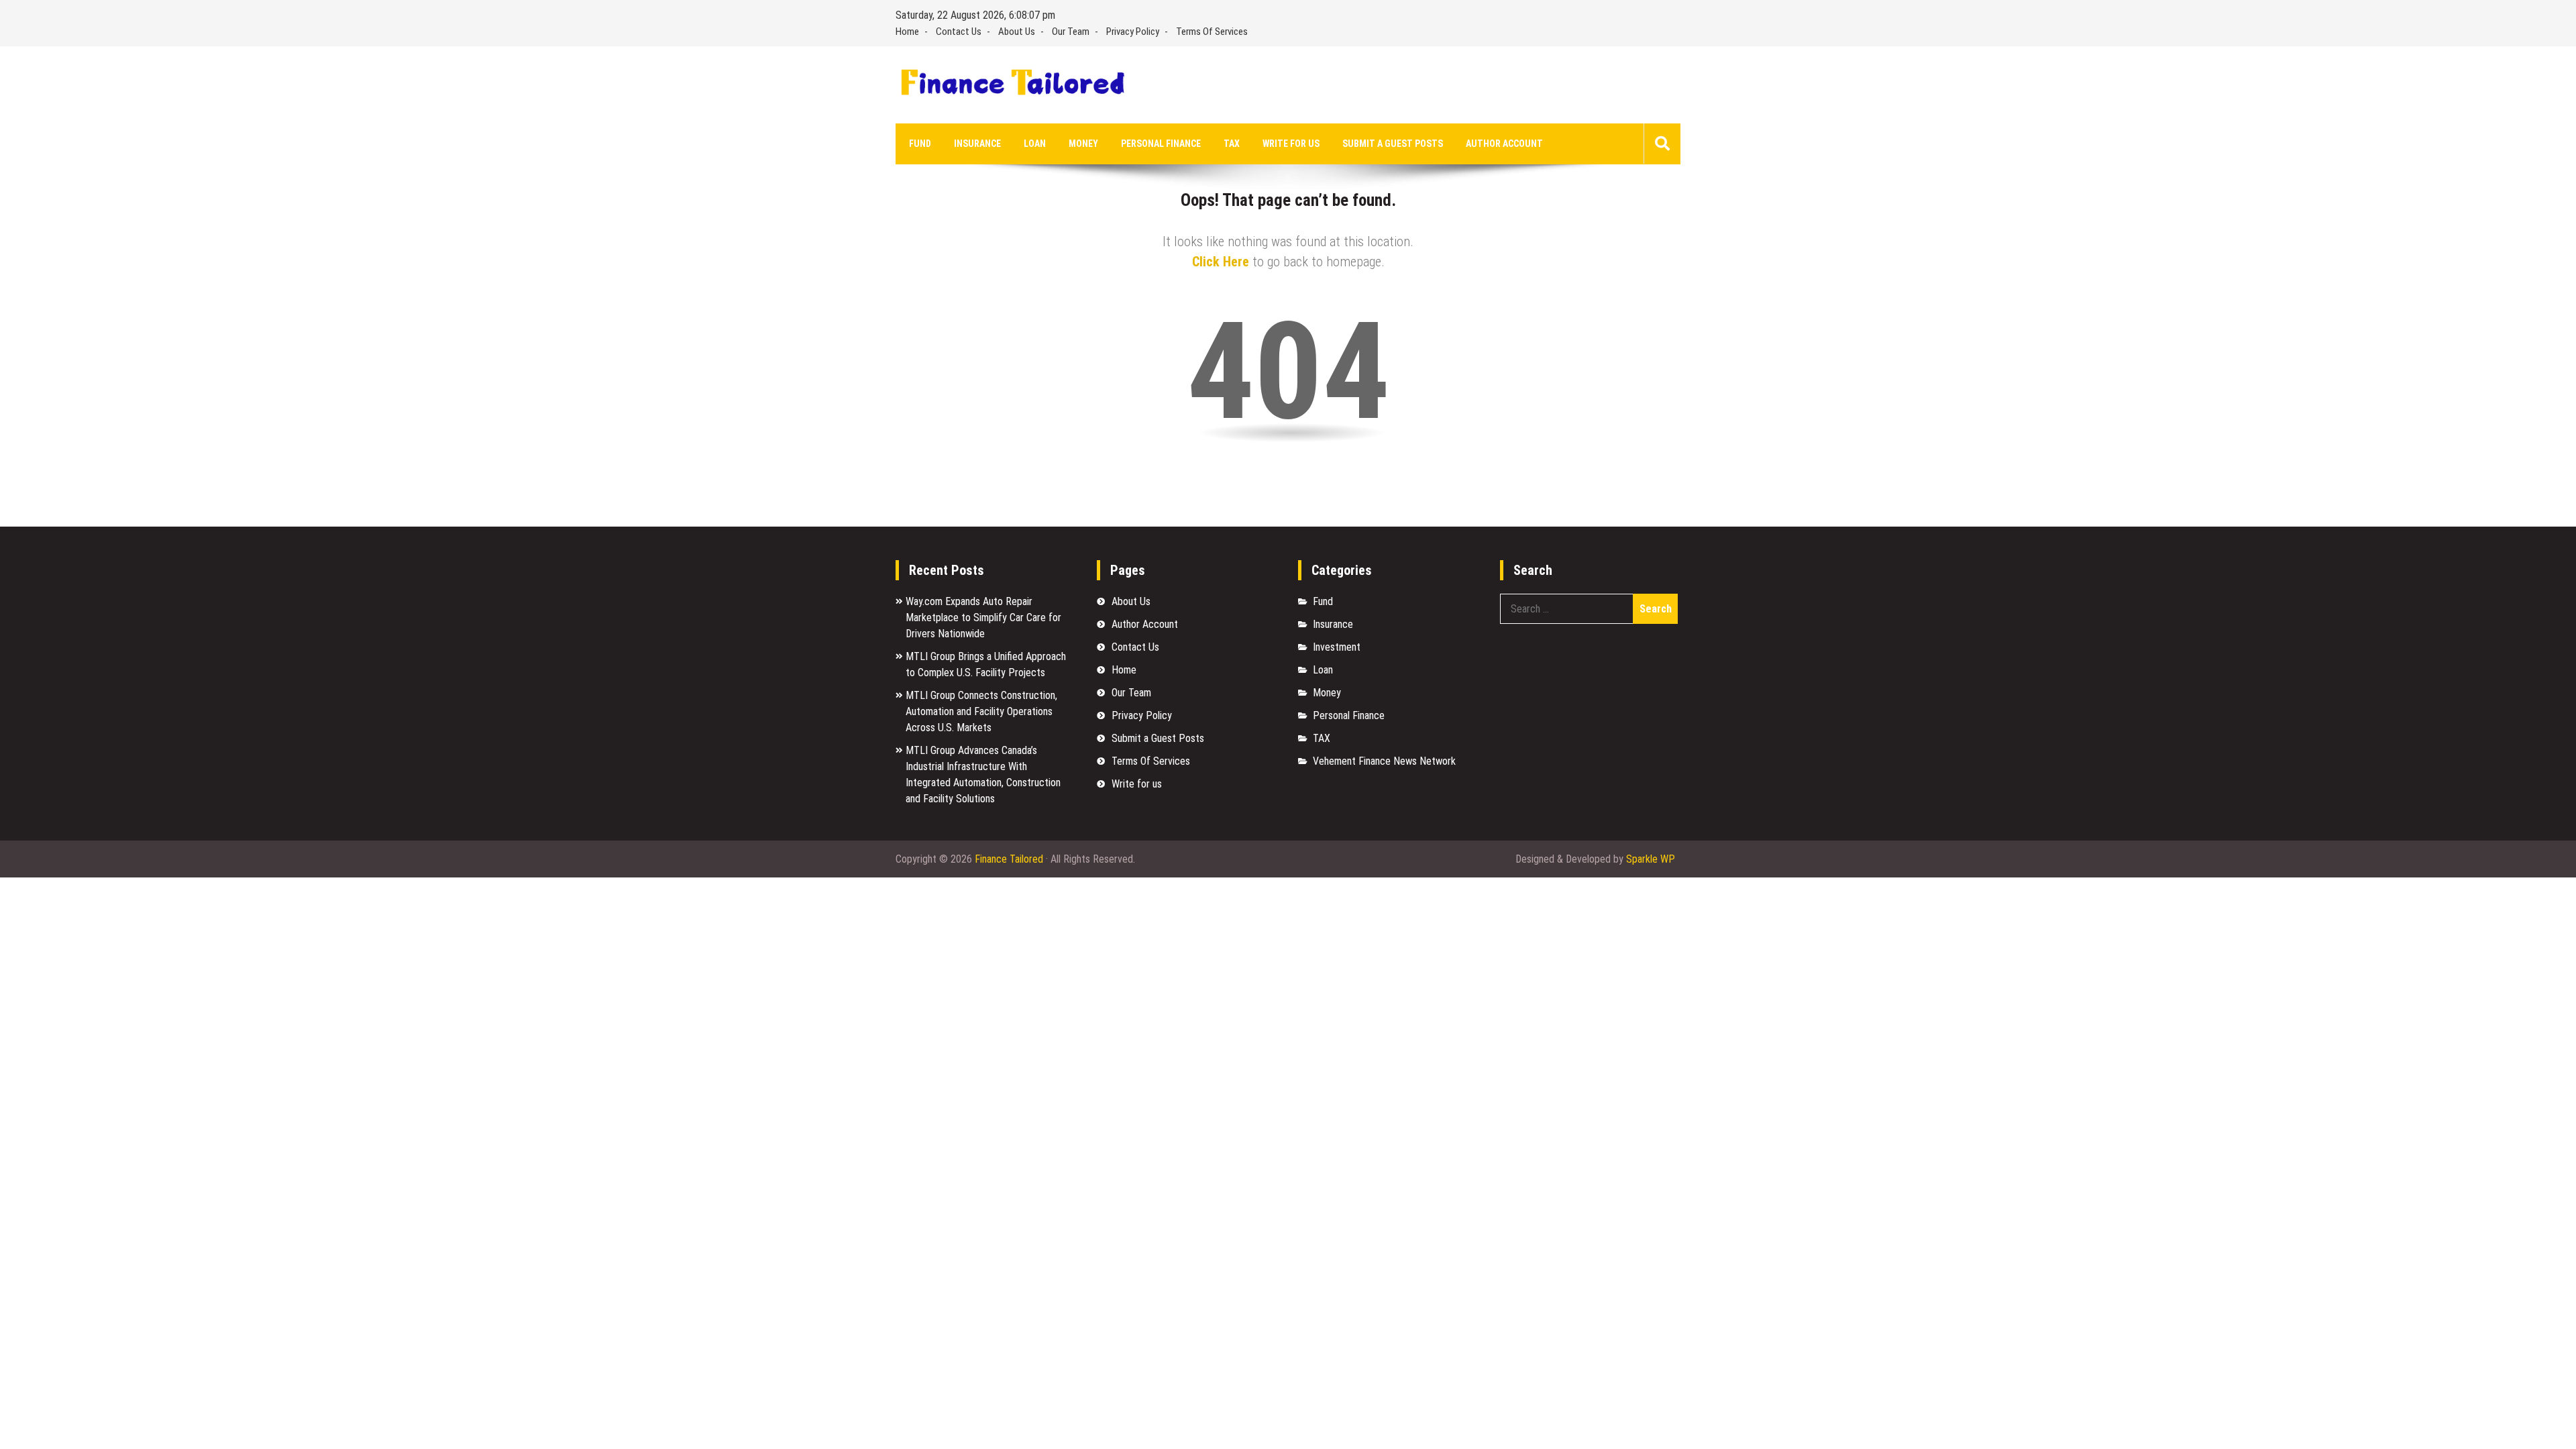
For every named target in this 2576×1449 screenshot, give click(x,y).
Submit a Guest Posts (1393, 144)
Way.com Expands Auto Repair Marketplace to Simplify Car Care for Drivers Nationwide (983, 618)
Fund (920, 144)
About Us (1017, 32)
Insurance (977, 144)
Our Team (1071, 32)
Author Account (1504, 144)
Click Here (1221, 262)
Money (1083, 144)
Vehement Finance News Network (1384, 761)
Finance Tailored (1009, 859)
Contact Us (959, 32)
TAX (1232, 144)
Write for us (1291, 144)
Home (907, 32)
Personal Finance (1161, 144)
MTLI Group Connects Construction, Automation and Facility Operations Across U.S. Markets (981, 711)
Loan (1035, 144)
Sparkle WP (1651, 859)
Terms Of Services (1212, 32)
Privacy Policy (1133, 32)
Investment (1337, 647)
